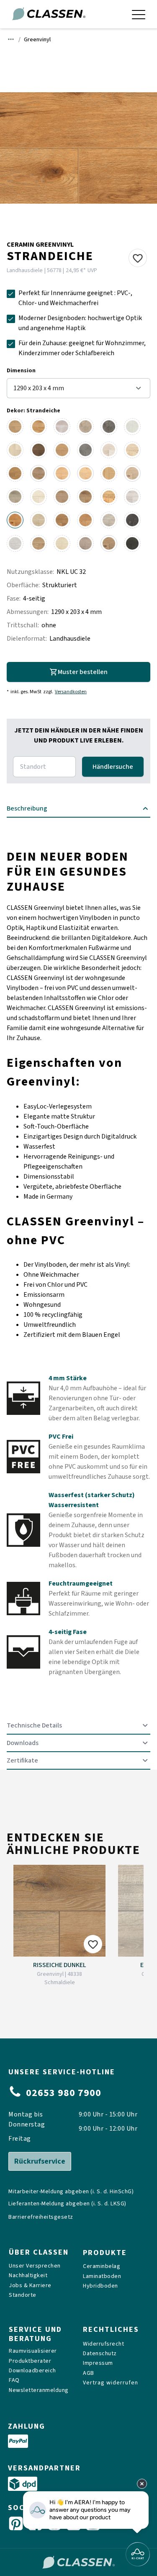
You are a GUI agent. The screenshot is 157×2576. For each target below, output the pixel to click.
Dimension (21, 371)
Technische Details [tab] (34, 1725)
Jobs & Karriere (30, 2286)
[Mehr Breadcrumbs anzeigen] (11, 39)
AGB (89, 2373)
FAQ (14, 2380)
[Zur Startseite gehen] (49, 14)
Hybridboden (100, 2286)
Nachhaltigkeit (28, 2276)
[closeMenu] (139, 14)
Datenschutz (100, 2354)
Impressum (98, 2363)
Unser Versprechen (35, 2266)
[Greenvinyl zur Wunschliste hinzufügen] (138, 258)
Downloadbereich (32, 2371)
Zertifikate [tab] (22, 1760)
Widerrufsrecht (103, 2344)
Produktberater (30, 2361)
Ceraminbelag (102, 2267)
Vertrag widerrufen (111, 2383)
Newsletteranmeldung (39, 2390)
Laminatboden (102, 2277)
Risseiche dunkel (60, 1965)
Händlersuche (113, 767)
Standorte (23, 2295)
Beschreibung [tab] (27, 808)
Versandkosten (71, 692)
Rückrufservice (40, 2161)
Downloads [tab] (23, 1743)
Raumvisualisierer (33, 2351)
